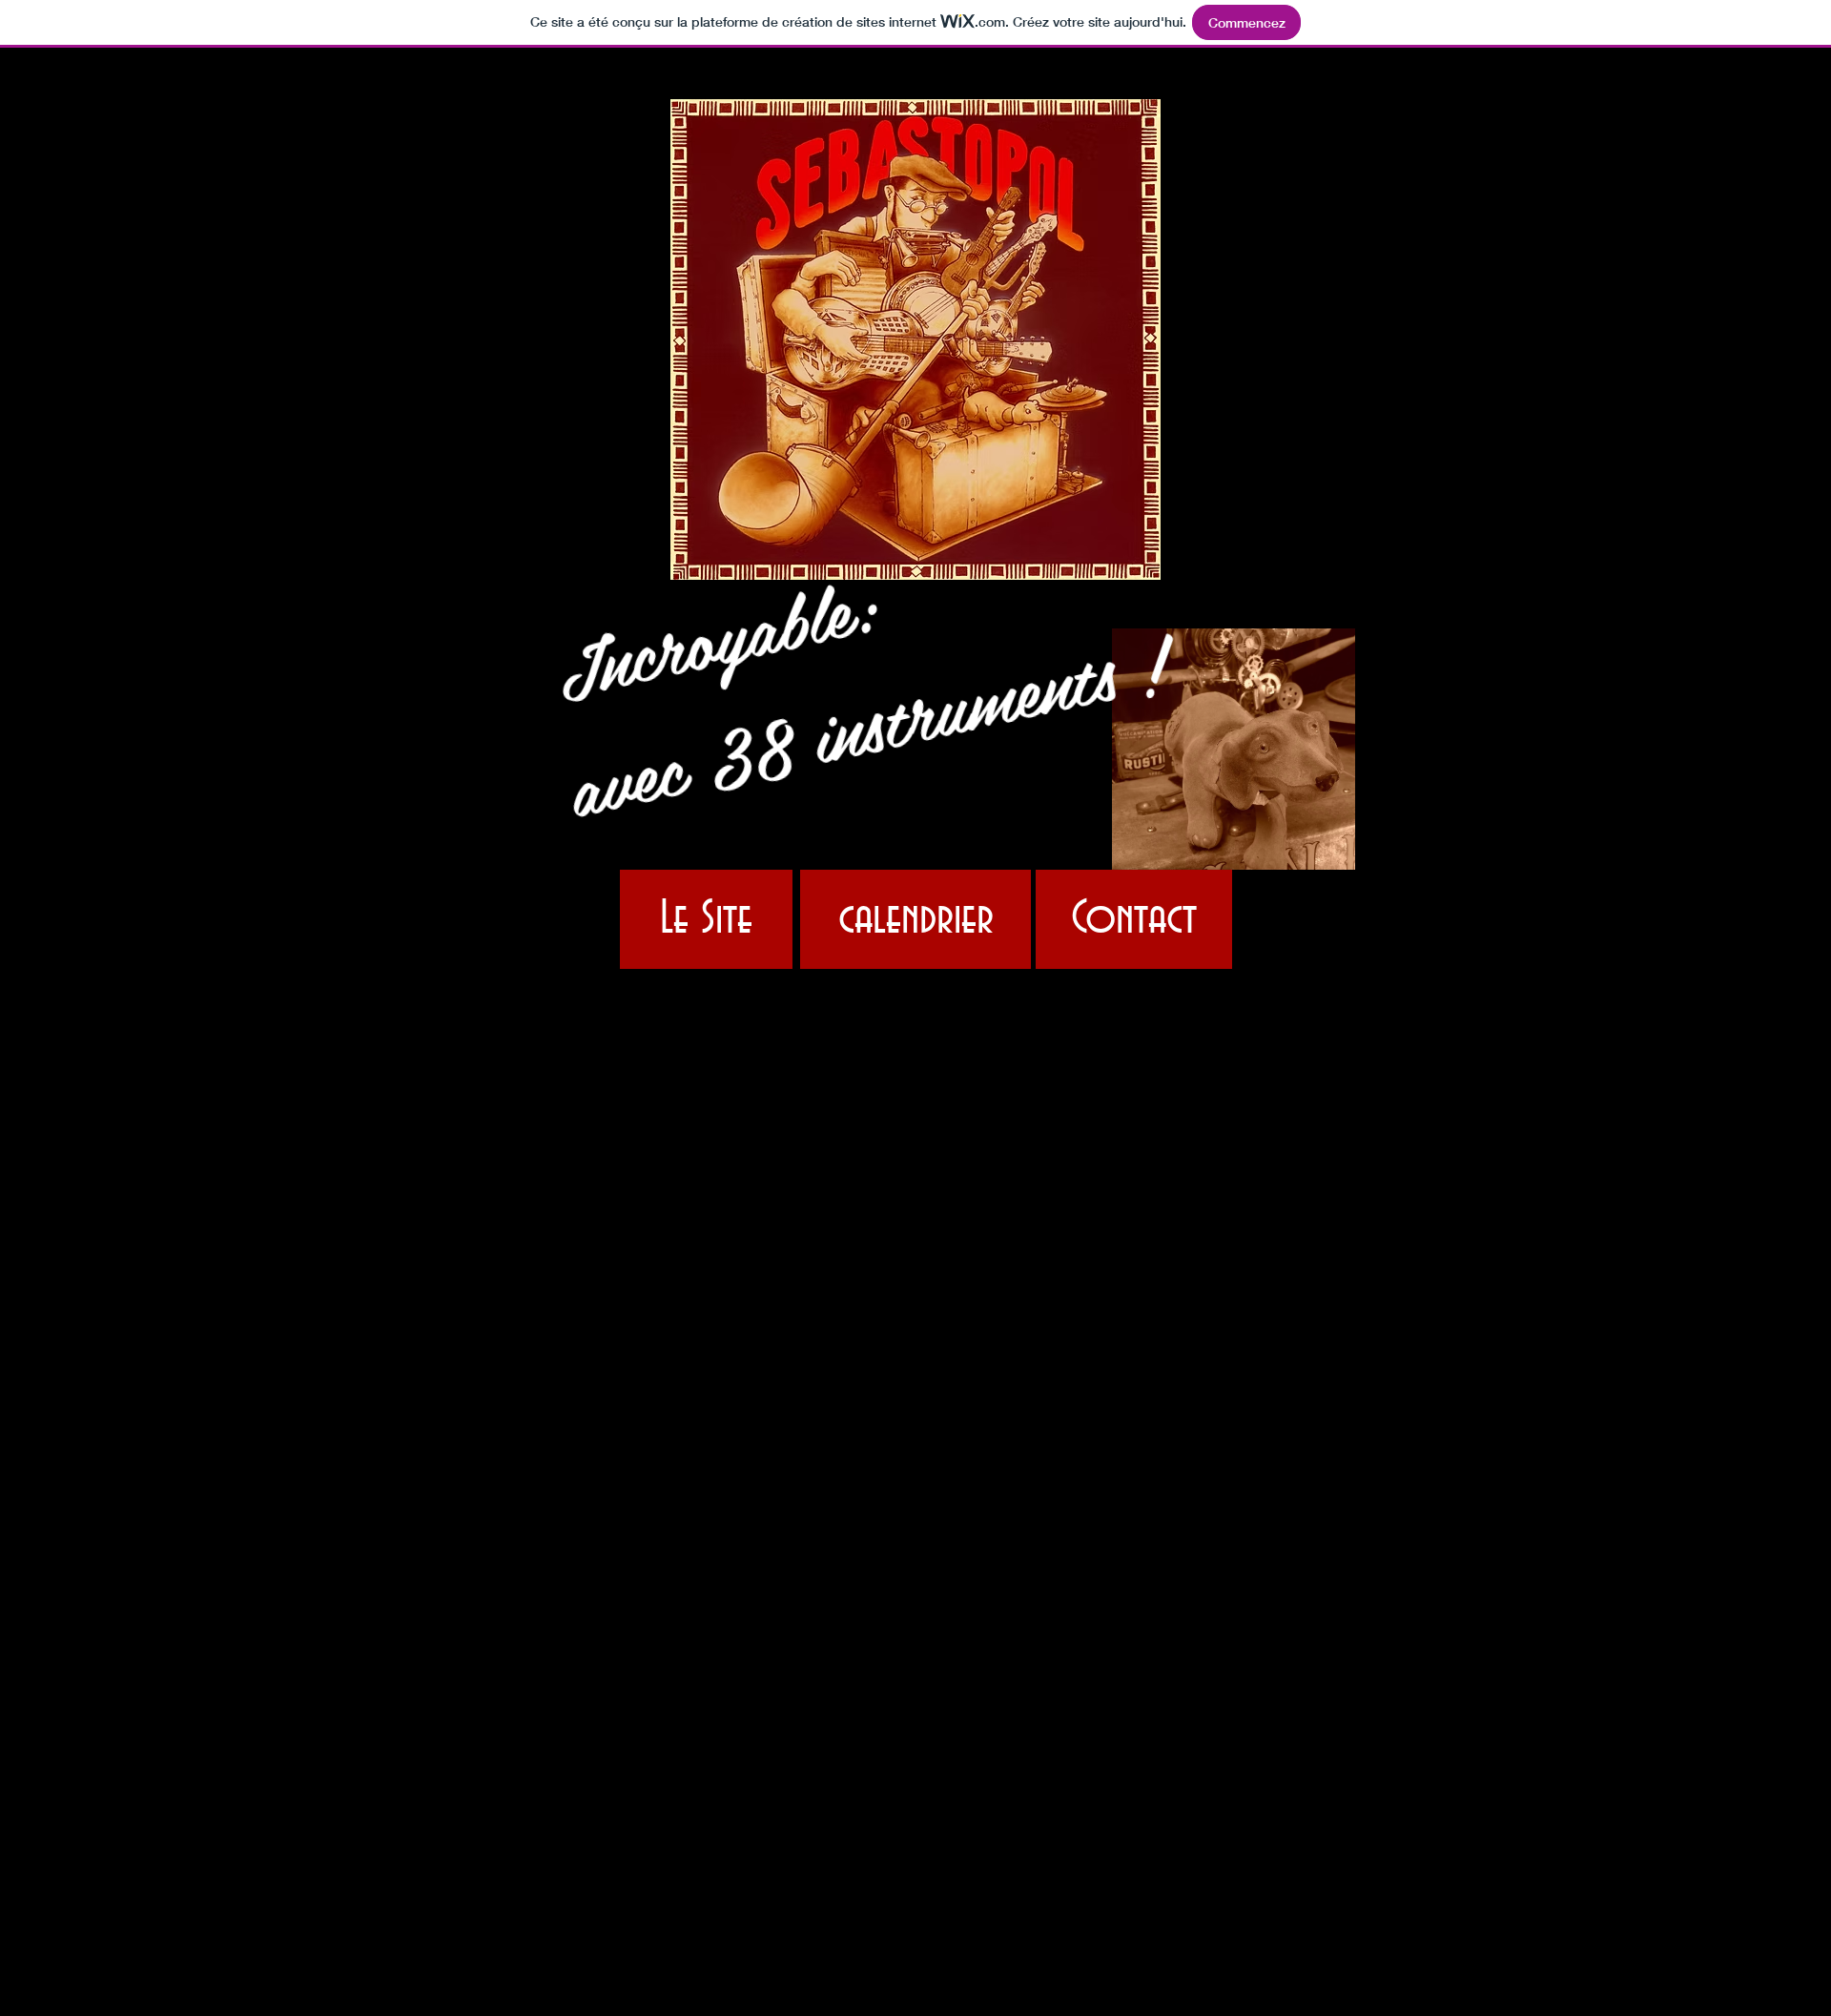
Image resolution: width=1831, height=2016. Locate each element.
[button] (1349, 749)
